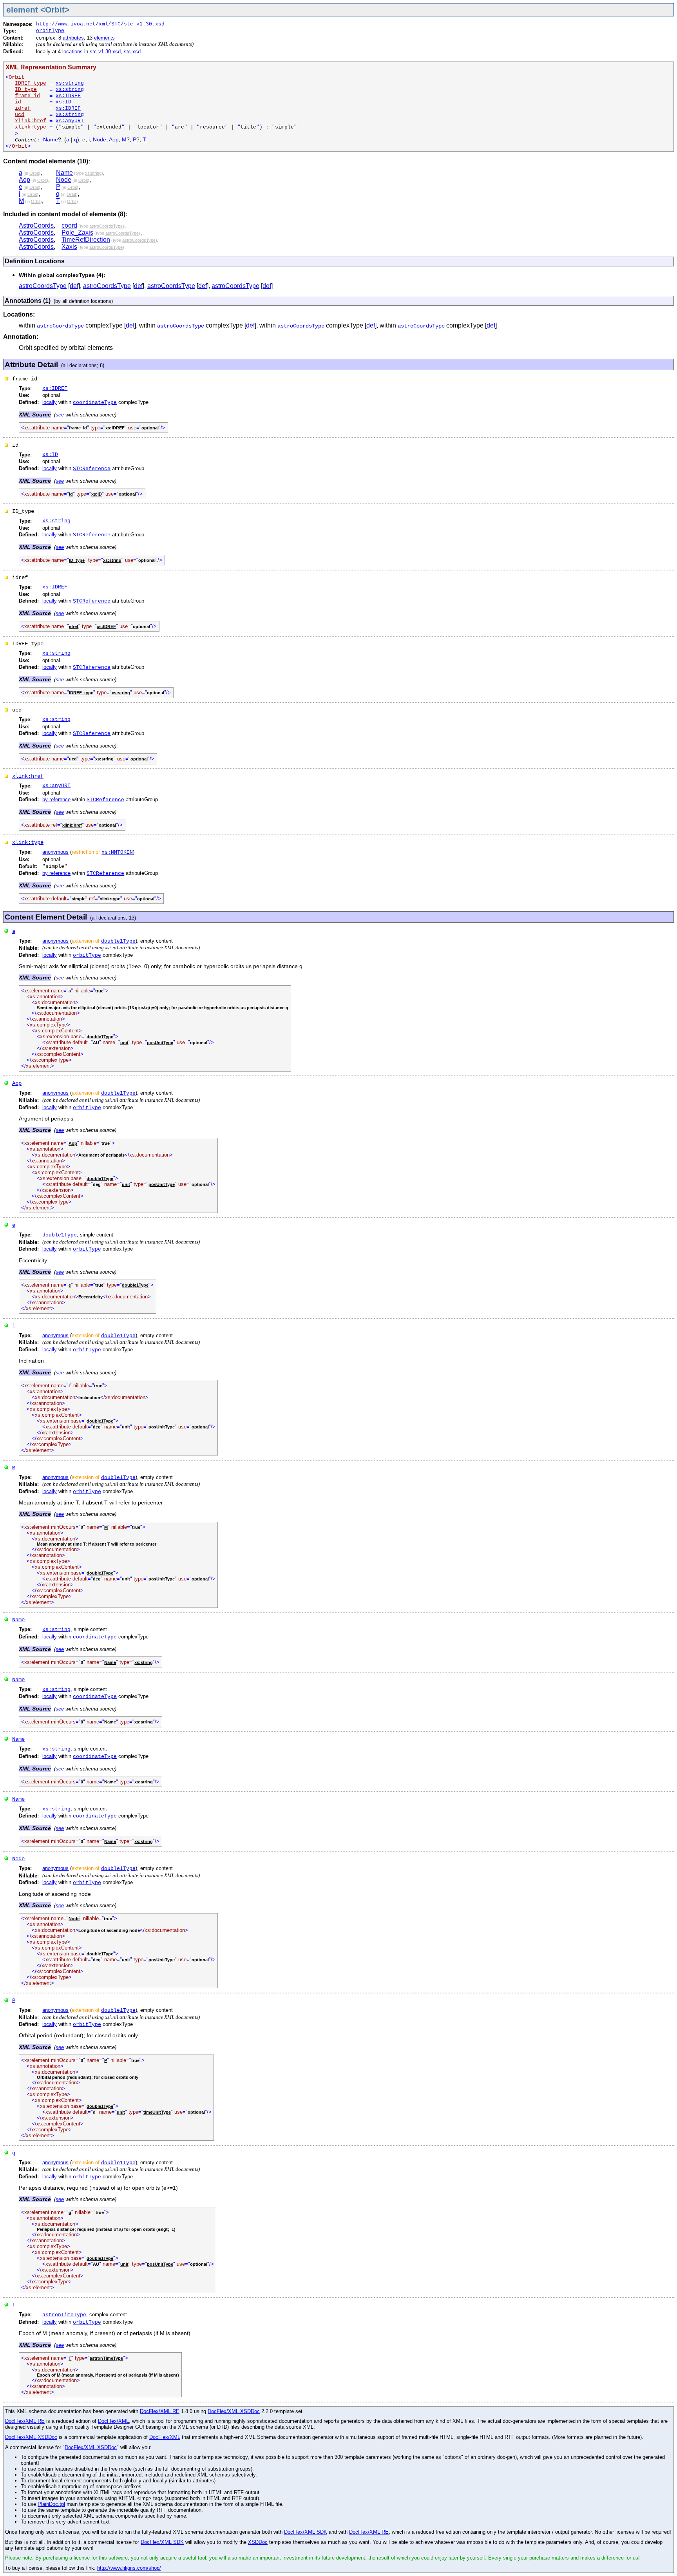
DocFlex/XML (113, 2421)
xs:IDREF (68, 96)
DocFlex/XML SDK (306, 2532)
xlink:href (28, 776)
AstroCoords (36, 225)
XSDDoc (258, 2542)
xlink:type (28, 842)
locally (50, 402)
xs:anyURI (70, 121)
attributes (73, 38)
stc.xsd (132, 52)
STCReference (92, 469)
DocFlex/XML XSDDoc (234, 2411)
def (74, 286)
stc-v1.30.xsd (105, 52)
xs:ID (63, 102)
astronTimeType (64, 2315)
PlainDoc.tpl (51, 2504)
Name (51, 140)
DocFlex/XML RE (160, 2411)
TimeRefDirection (86, 240)
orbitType (50, 31)
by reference (56, 799)
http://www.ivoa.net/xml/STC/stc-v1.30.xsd (100, 24)
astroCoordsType (43, 286)
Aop (114, 140)
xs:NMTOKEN (117, 852)
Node (100, 140)
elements (104, 38)
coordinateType (95, 403)
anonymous (55, 852)
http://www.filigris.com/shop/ (129, 2568)
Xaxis (69, 247)
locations (72, 52)
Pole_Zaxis (77, 233)
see (60, 415)
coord (69, 225)
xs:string (70, 83)
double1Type (118, 941)
